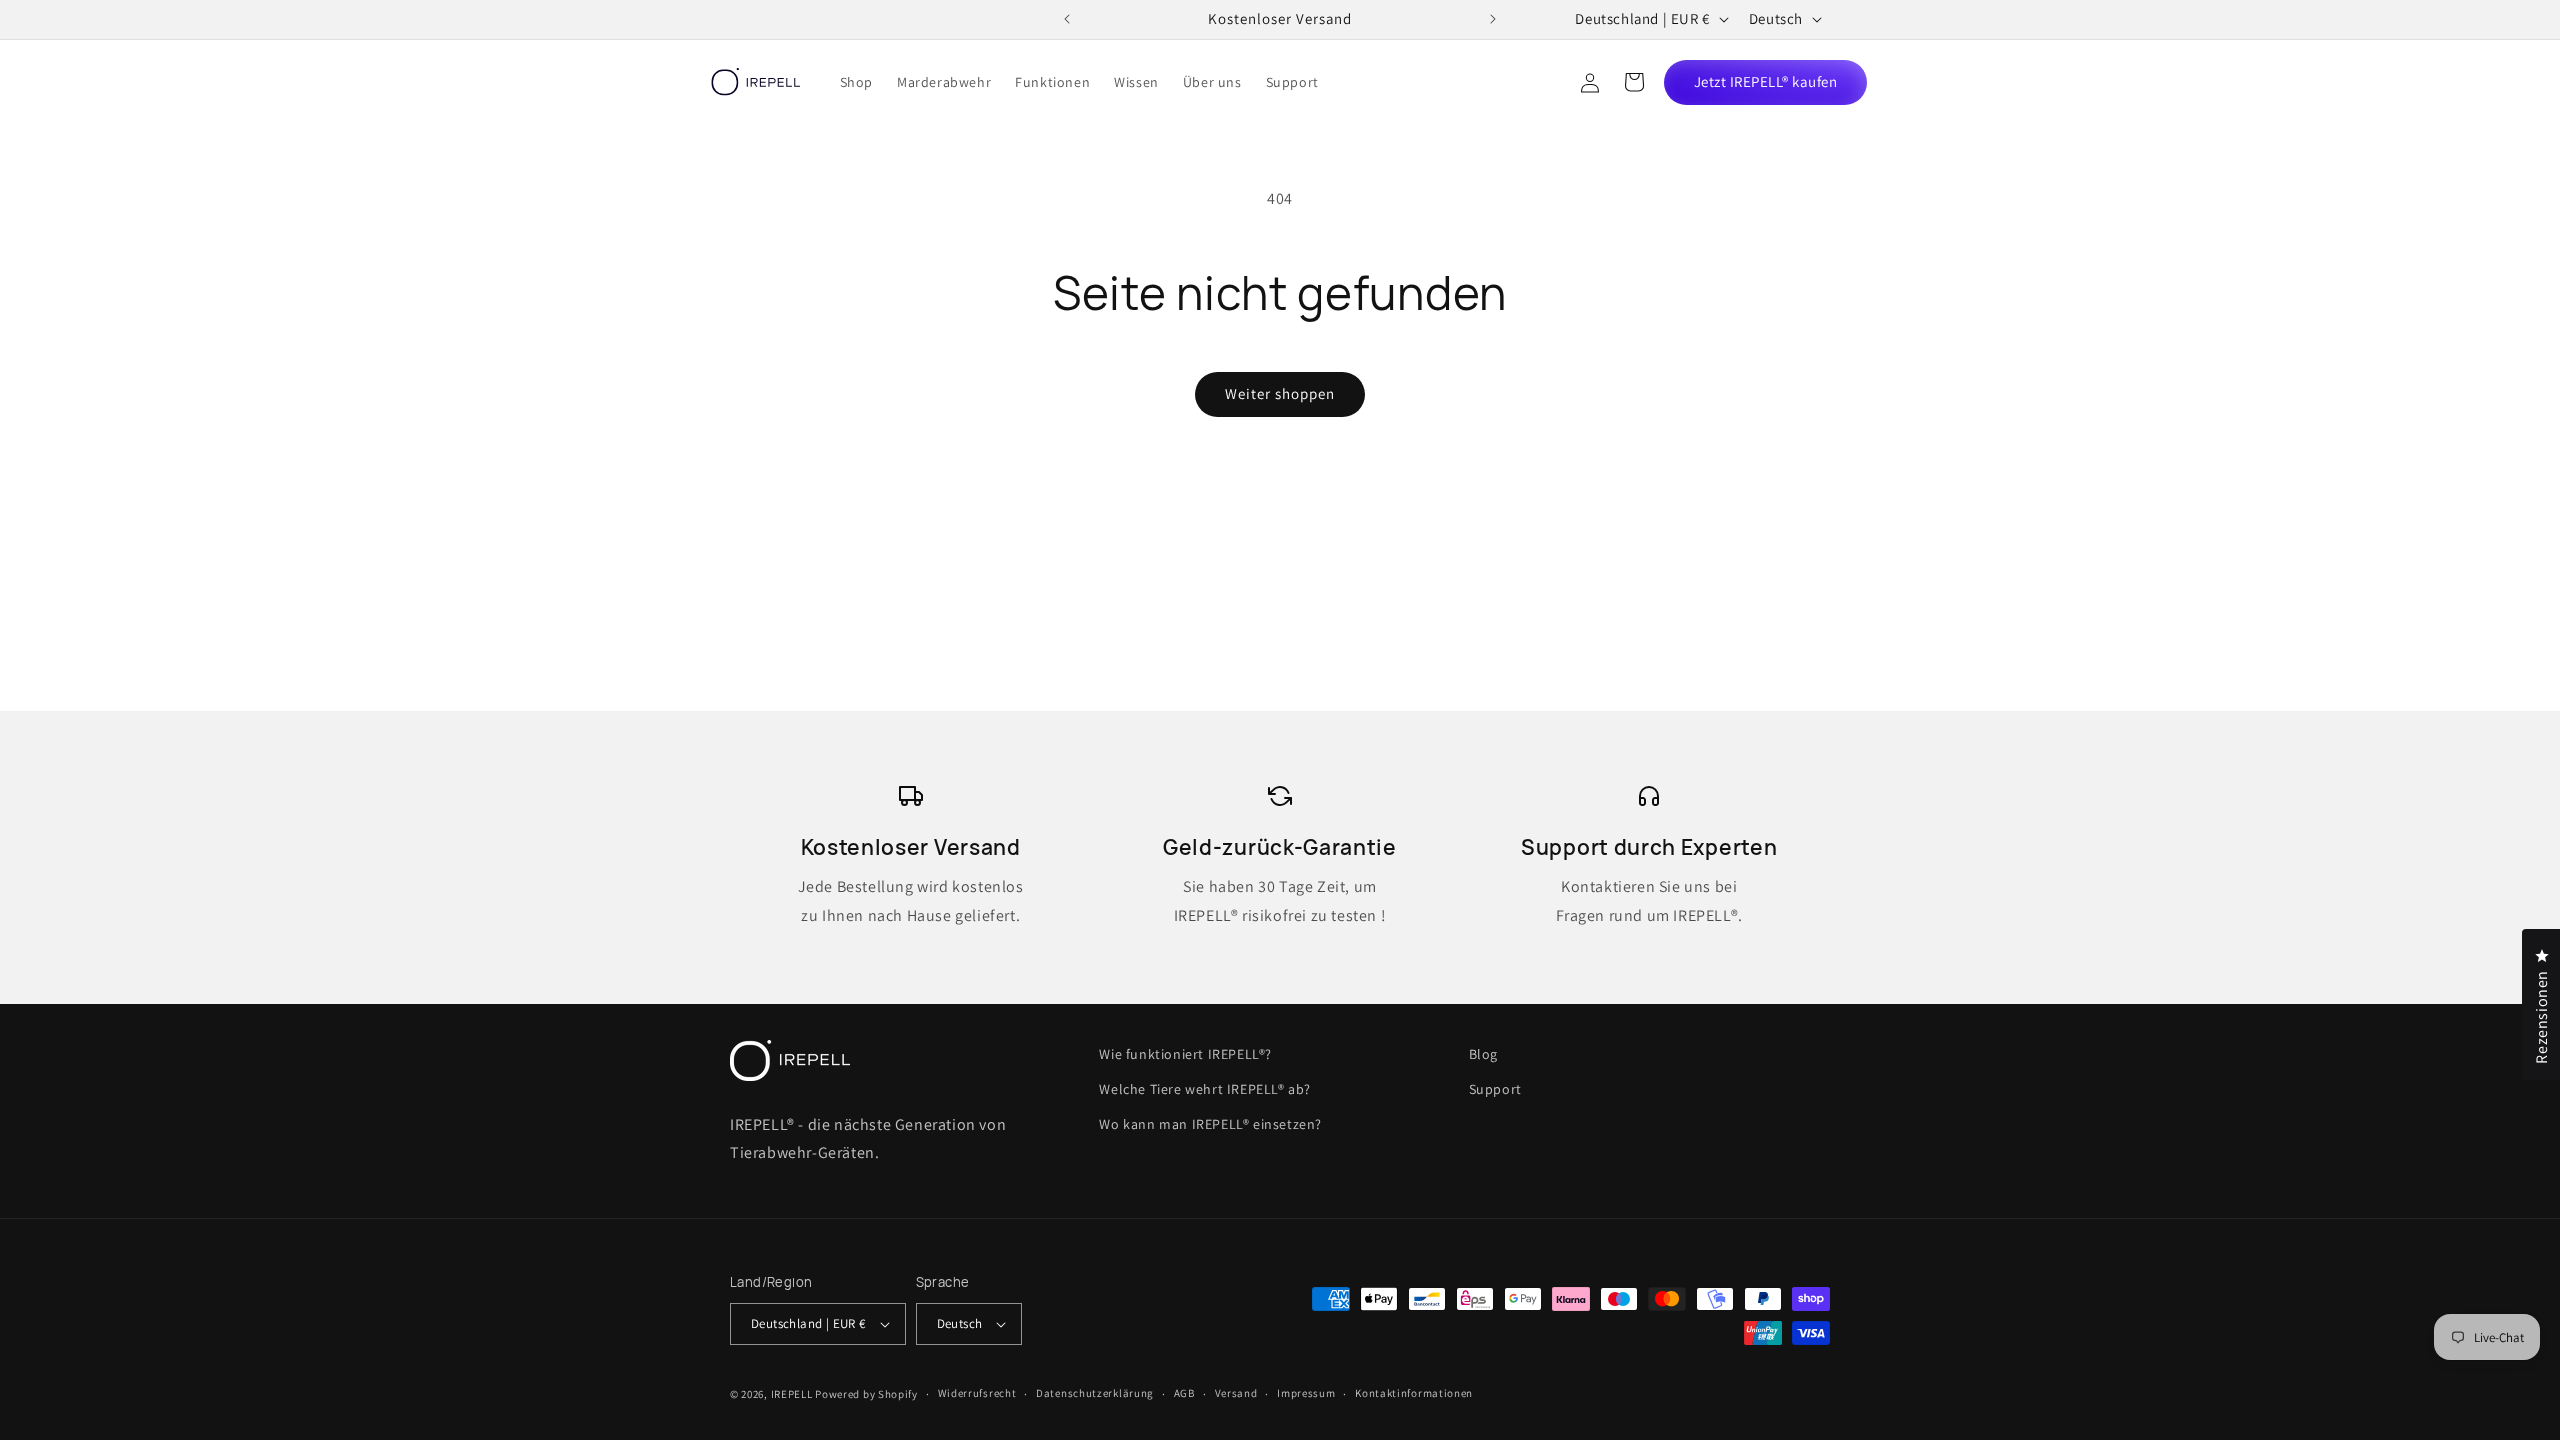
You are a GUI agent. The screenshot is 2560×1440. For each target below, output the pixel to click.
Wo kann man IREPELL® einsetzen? (1210, 1124)
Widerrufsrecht (977, 1393)
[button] (1634, 82)
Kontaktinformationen (1414, 1393)
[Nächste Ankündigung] (1493, 19)
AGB (1184, 1393)
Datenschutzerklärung (1095, 1393)
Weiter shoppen (1280, 393)
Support (1495, 1089)
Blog (1483, 1054)
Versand (1236, 1393)
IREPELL (792, 1394)
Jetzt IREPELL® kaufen (1766, 81)
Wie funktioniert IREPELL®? (1185, 1054)
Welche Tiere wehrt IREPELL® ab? (1205, 1089)
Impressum (1306, 1393)
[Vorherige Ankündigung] (1067, 19)
